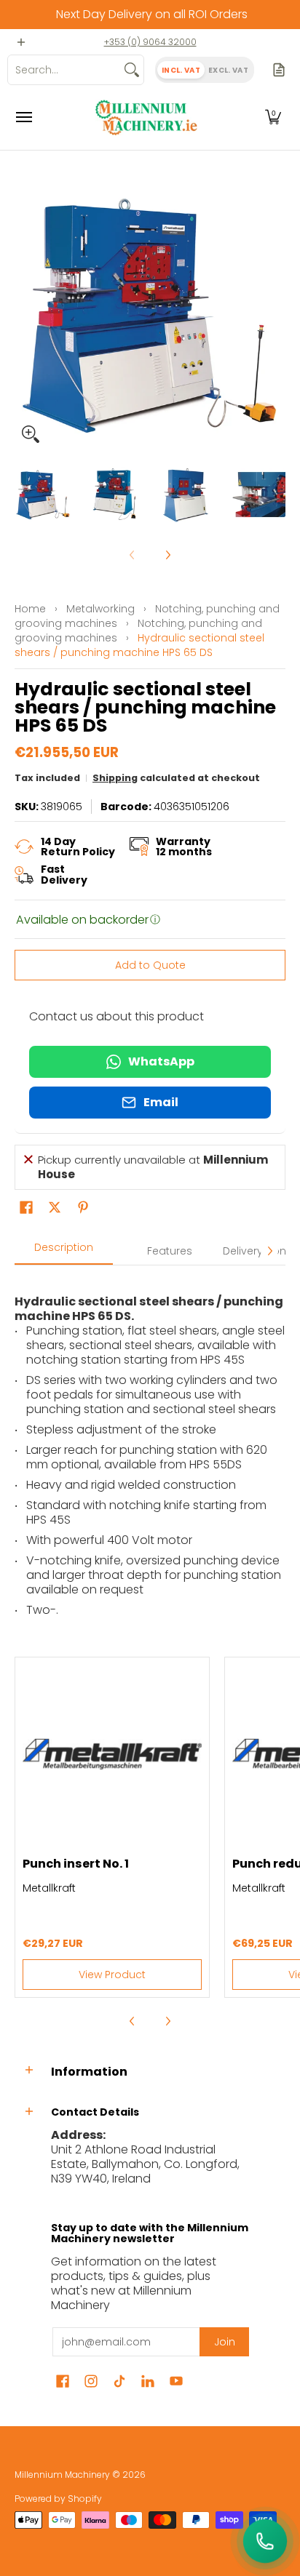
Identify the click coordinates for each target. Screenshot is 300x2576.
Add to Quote (150, 965)
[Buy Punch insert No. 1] (112, 1754)
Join (225, 2342)
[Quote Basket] (279, 70)
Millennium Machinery (62, 2475)
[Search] (132, 70)
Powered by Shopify (58, 2499)
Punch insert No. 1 (76, 1864)
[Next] (275, 315)
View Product (112, 1975)
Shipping (115, 778)
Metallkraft (49, 1888)
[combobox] (64, 70)
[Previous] (25, 315)
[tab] (64, 1252)
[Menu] (23, 117)
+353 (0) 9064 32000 (150, 42)
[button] (273, 117)
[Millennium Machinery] (146, 117)
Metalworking (100, 609)
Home (30, 609)
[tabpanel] (150, 1450)
